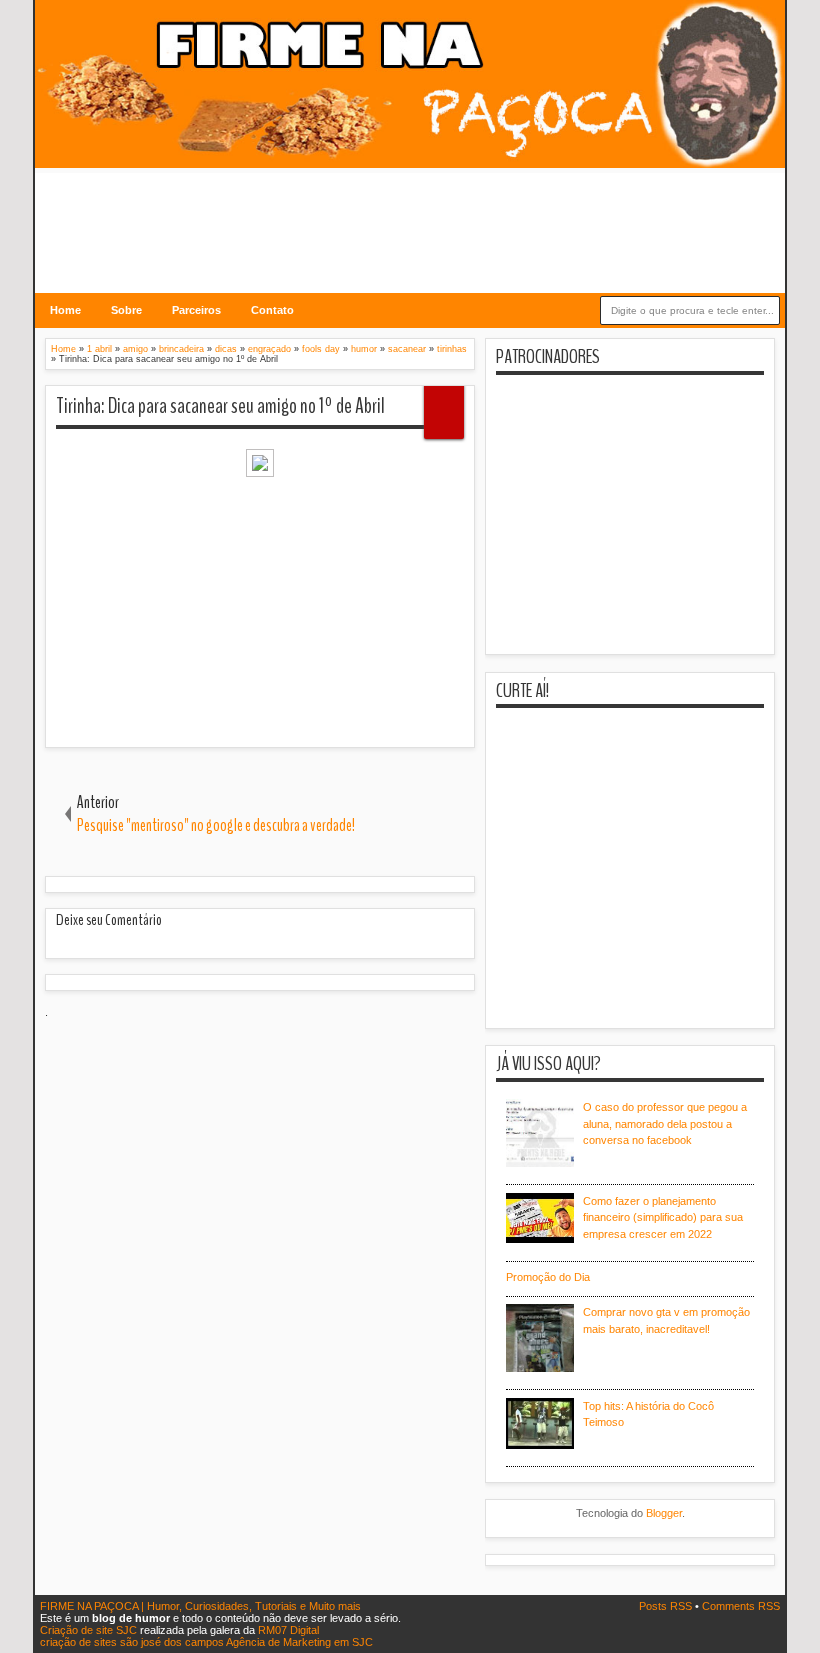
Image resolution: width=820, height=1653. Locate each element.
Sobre (126, 310)
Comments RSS (741, 1606)
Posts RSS (667, 1606)
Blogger (664, 1513)
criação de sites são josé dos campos (132, 1642)
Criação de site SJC (90, 1630)
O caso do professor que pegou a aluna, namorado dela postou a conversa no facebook (665, 1123)
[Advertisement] (410, 218)
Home (65, 310)
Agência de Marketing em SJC (299, 1642)
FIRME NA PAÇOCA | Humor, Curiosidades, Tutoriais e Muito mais (200, 1606)
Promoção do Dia (548, 1277)
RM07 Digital (288, 1630)
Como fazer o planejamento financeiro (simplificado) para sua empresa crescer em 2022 (663, 1217)
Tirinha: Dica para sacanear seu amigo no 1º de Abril (220, 406)
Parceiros (196, 310)
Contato (272, 310)
